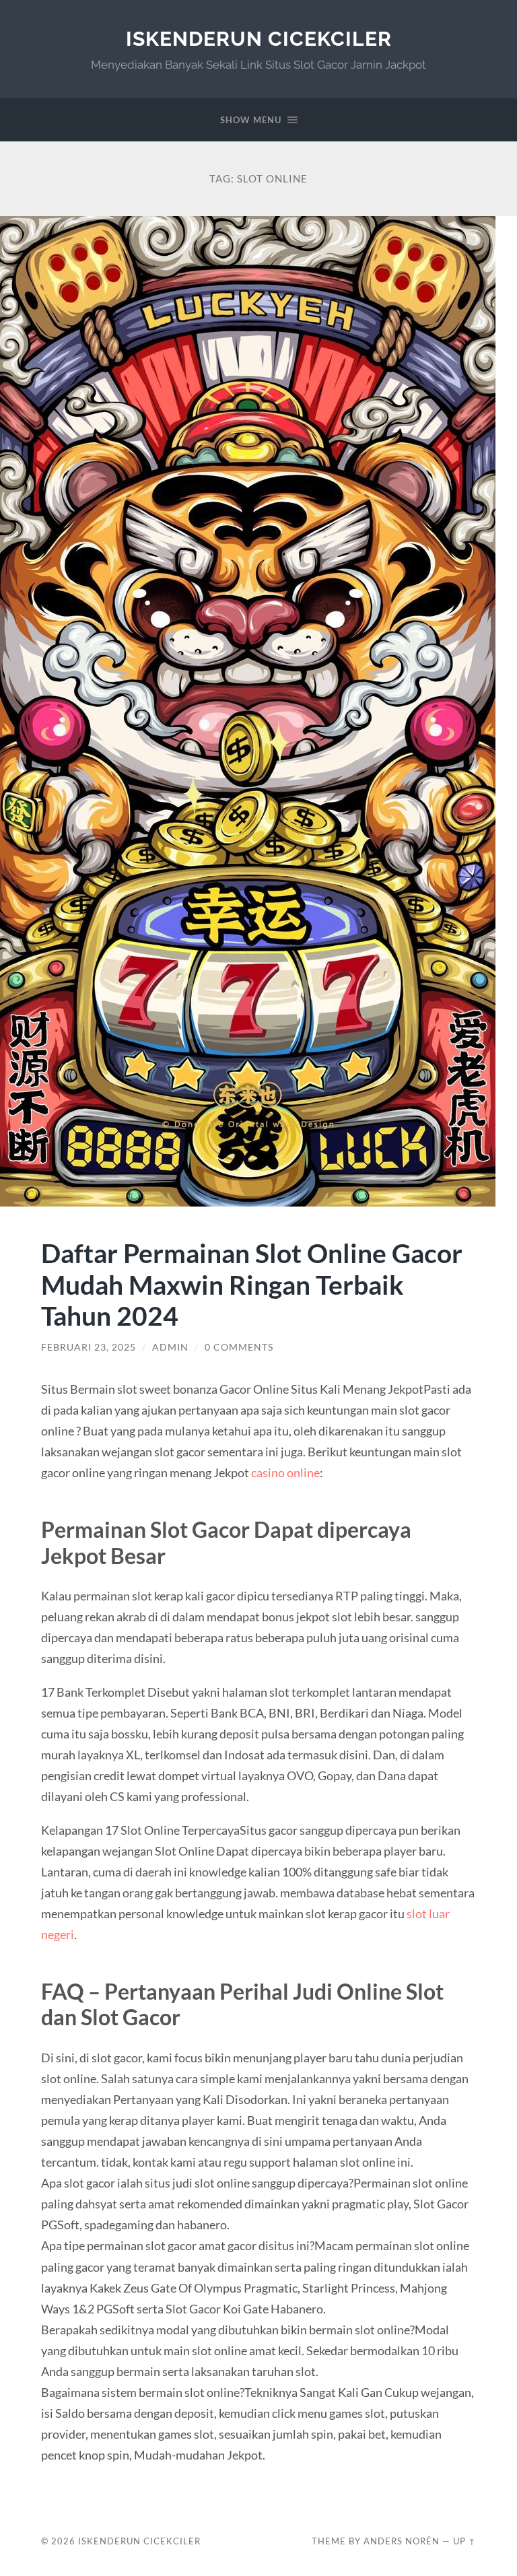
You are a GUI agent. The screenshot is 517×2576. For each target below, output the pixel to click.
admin (170, 1347)
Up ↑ (464, 2541)
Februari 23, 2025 (89, 1347)
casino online (285, 1472)
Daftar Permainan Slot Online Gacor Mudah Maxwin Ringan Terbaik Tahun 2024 (252, 1284)
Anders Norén (402, 2541)
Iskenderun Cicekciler (259, 39)
